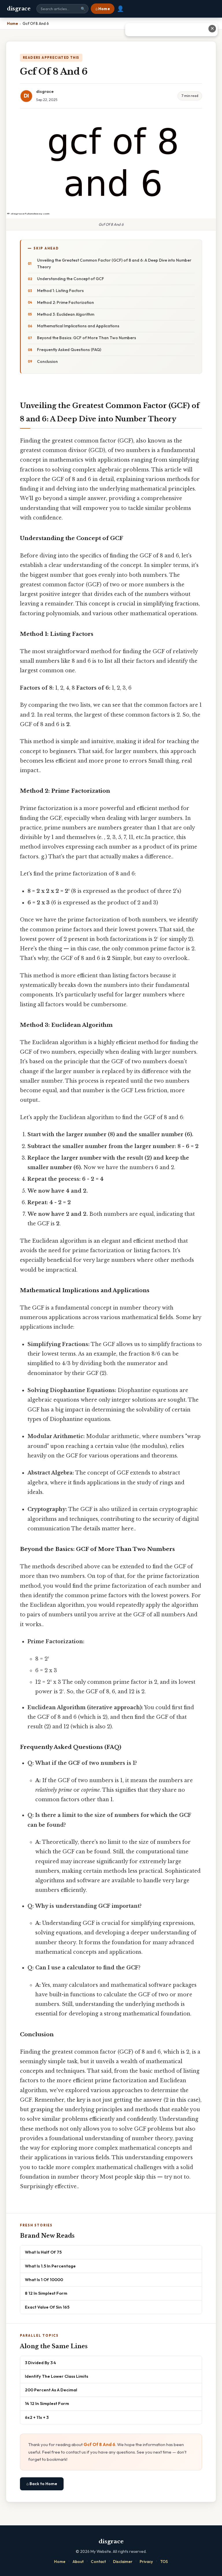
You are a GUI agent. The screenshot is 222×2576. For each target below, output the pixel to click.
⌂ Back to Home (42, 2484)
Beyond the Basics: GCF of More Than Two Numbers (87, 338)
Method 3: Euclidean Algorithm (66, 314)
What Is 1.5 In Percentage (50, 2266)
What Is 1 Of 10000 (44, 2280)
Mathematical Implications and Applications (78, 326)
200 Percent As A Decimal (51, 2390)
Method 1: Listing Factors (60, 291)
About (78, 2562)
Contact (98, 2562)
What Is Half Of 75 (43, 2252)
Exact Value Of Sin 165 (47, 2307)
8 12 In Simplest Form (46, 2293)
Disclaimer (123, 2562)
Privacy (146, 2562)
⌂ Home (103, 9)
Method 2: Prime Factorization (65, 302)
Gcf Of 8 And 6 (99, 2444)
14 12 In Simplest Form (47, 2403)
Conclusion (47, 361)
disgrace (19, 9)
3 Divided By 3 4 (40, 2363)
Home (60, 2562)
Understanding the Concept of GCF (71, 279)
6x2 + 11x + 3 (37, 2417)
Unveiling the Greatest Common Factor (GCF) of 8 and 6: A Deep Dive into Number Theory (114, 264)
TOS (164, 2562)
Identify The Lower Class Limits (57, 2376)
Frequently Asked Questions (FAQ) (69, 350)
